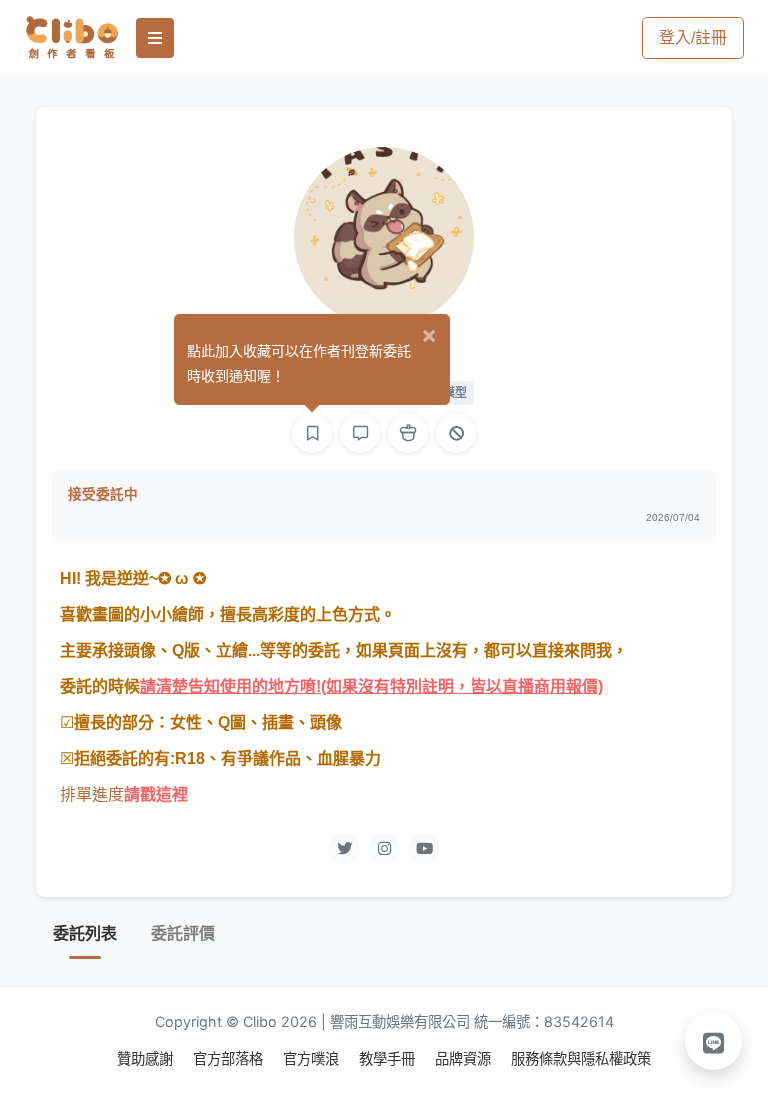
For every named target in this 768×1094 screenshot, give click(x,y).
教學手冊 (389, 1058)
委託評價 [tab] (183, 933)
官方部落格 (230, 1058)
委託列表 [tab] (85, 933)
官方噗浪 (313, 1058)
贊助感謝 (147, 1058)
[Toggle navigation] (155, 38)
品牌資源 (465, 1058)
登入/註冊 (693, 37)
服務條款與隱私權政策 (581, 1058)
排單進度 (92, 794)
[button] (714, 1041)
